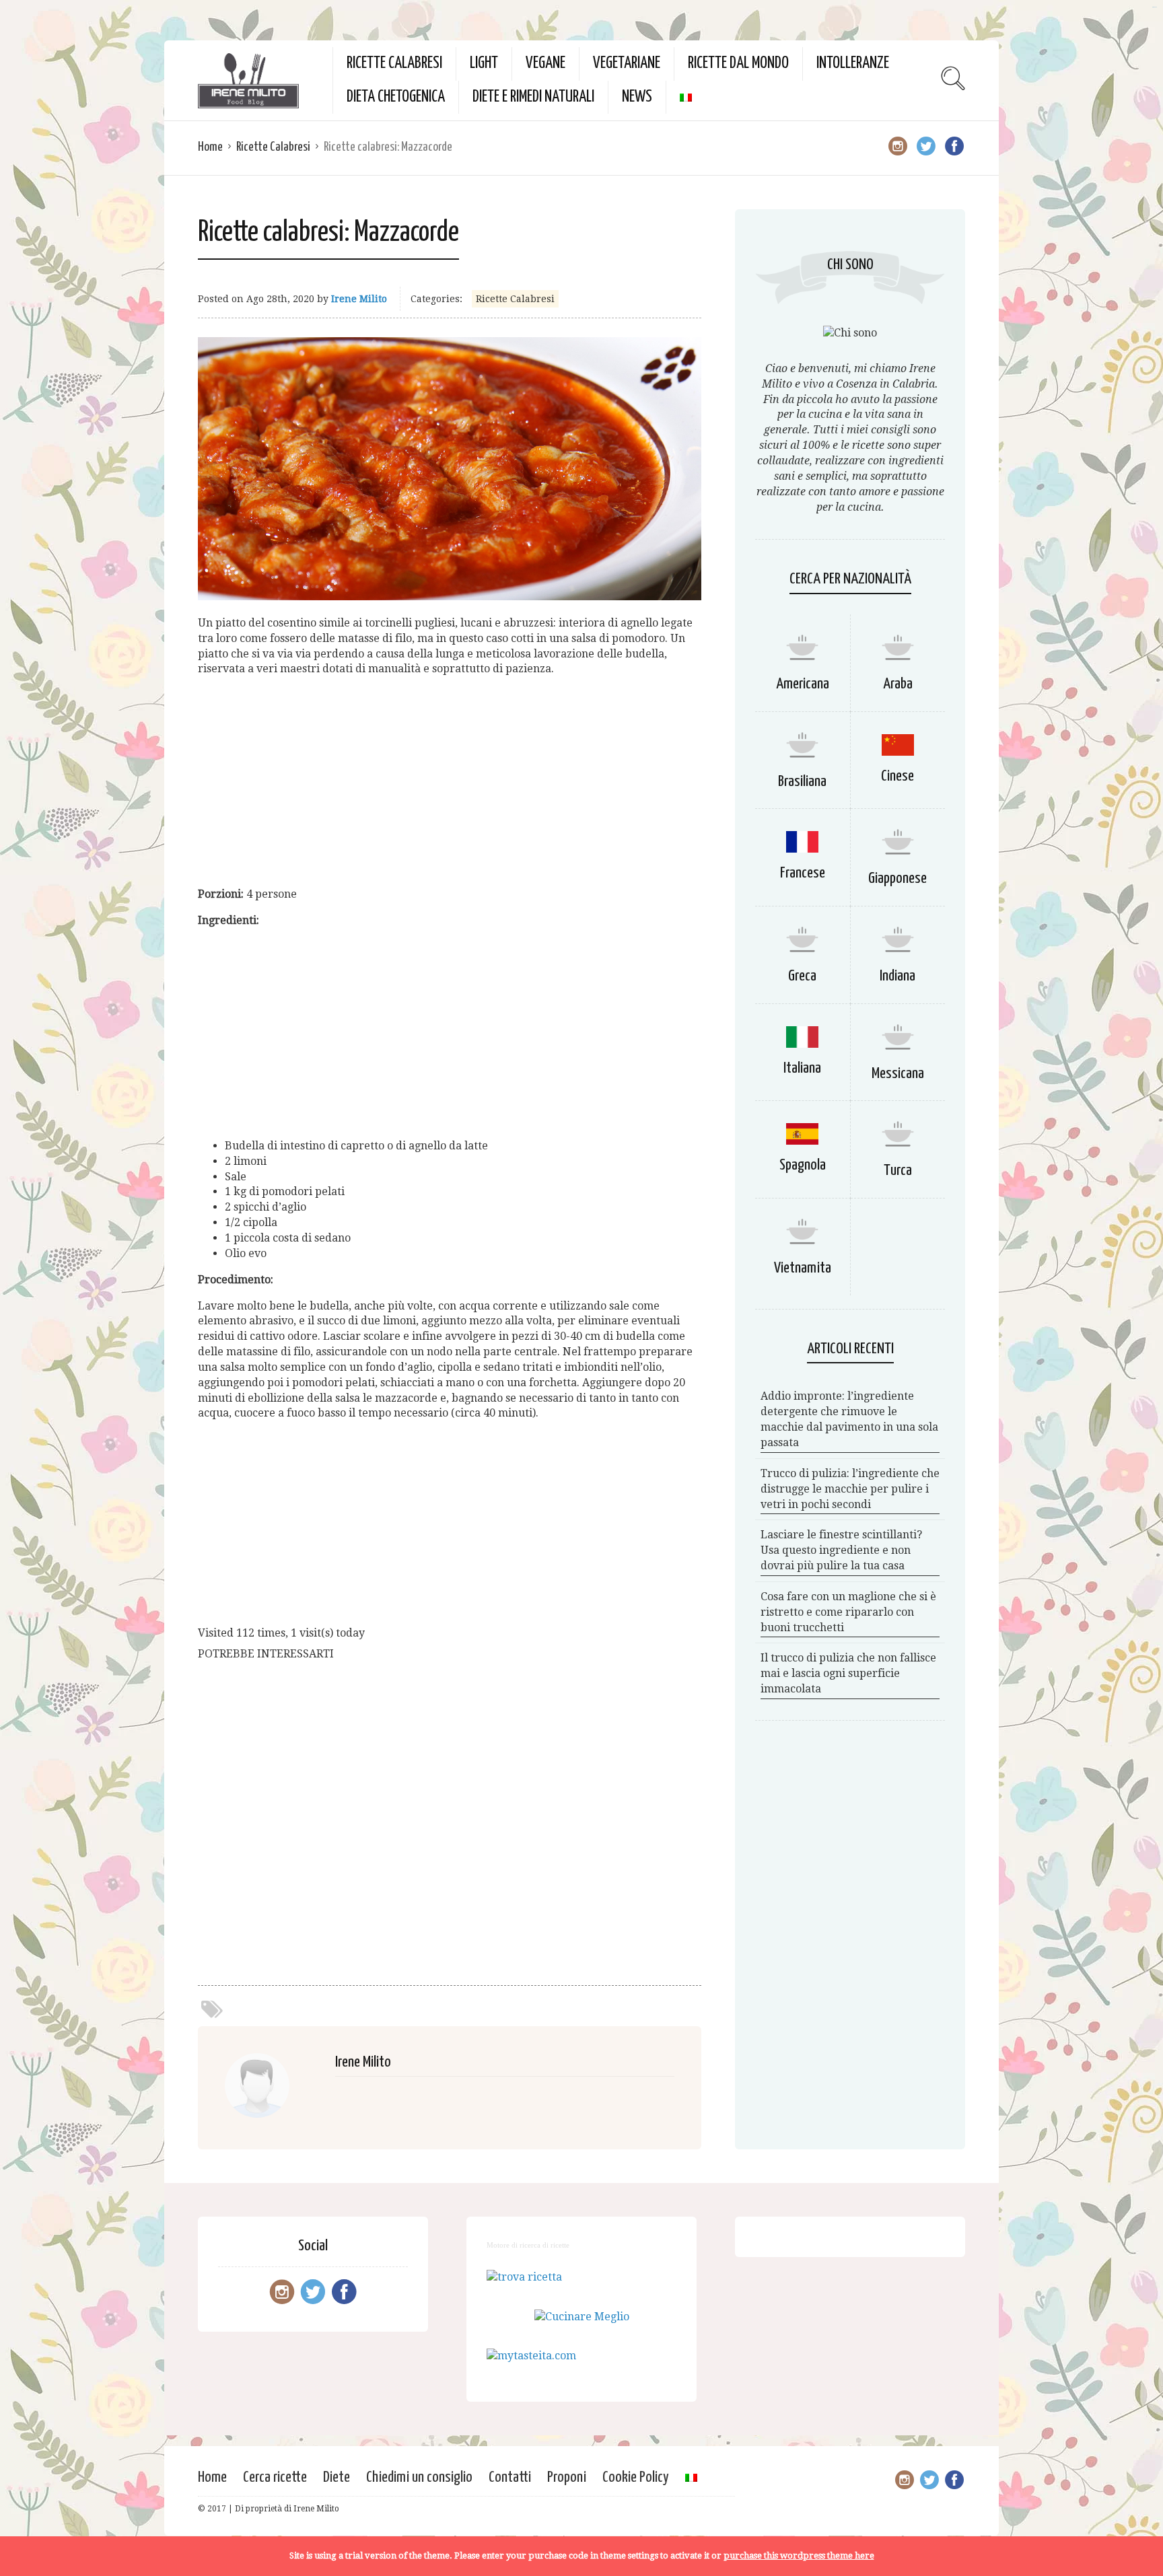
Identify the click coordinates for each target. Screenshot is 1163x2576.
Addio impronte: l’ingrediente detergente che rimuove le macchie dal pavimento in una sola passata (849, 1419)
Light (484, 64)
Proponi (567, 2477)
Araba (898, 684)
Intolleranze (853, 64)
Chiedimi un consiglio (419, 2477)
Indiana (897, 976)
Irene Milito (359, 299)
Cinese (897, 776)
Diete (337, 2477)
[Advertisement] (450, 782)
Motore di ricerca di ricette (528, 2245)
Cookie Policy (636, 2477)
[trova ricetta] (524, 2277)
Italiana (802, 1068)
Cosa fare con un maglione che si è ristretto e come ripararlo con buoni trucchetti (848, 1612)
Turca (898, 1171)
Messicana (898, 1074)
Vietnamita (803, 1268)
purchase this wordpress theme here (799, 2555)
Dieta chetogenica (396, 97)
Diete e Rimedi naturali (533, 97)
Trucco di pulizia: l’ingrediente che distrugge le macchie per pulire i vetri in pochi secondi (850, 1489)
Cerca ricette (275, 2477)
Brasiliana (802, 782)
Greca (802, 976)
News (637, 97)
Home (210, 147)
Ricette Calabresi (394, 64)
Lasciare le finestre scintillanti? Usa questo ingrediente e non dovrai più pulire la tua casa (841, 1550)
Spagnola (803, 1165)
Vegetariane (627, 64)
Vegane (545, 64)
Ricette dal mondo (738, 64)
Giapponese (897, 879)
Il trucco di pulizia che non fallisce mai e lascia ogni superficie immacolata (848, 1673)
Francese (803, 873)
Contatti (510, 2477)
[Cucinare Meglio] (582, 2317)
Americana (803, 684)
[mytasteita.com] (531, 2356)
